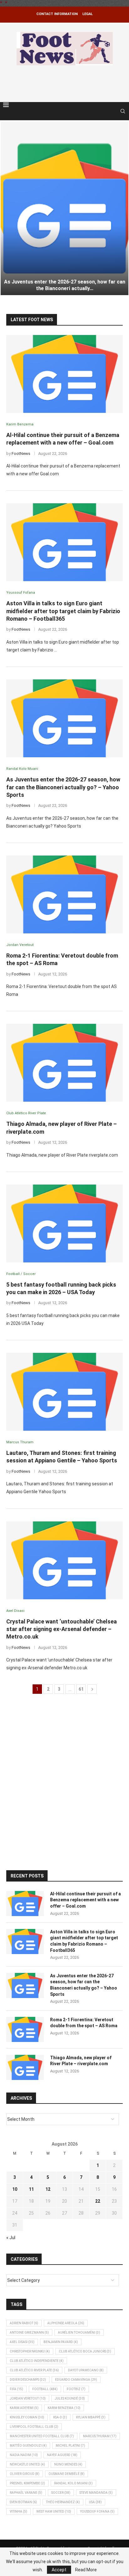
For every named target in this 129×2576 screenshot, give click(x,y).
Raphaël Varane (26, 2493)
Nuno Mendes (68, 2464)
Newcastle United (27, 2464)
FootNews (21, 454)
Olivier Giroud (25, 2474)
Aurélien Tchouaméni (79, 2333)
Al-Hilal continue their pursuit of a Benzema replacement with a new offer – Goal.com (85, 1900)
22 (98, 2201)
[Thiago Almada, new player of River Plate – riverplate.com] (64, 1063)
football (45, 2389)
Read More (86, 2570)
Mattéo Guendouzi (28, 2446)
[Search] (123, 111)
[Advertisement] (66, 83)
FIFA (16, 2389)
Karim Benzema (64, 2408)
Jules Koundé (70, 2398)
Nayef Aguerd (62, 2455)
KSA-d (60, 2417)
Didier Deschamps (28, 2380)
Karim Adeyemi (24, 2408)
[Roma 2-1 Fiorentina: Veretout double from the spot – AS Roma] (64, 894)
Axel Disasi (22, 2342)
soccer (61, 2493)
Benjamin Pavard (61, 2342)
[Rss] (114, 111)
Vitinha (18, 2511)
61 (81, 1689)
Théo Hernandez (63, 2502)
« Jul (11, 2238)
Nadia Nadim (24, 2455)
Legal (88, 14)
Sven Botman (23, 2502)
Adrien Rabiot (24, 2323)
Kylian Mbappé (91, 2417)
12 (48, 2189)
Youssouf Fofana (97, 2511)
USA (95, 2502)
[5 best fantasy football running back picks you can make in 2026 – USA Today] (64, 1223)
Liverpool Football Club (34, 2427)
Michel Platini (70, 2446)
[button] (8, 208)
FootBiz (76, 2389)
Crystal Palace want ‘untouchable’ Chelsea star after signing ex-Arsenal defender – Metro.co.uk (62, 1629)
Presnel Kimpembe (27, 2483)
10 (15, 2189)
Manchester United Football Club (42, 2436)
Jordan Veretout (28, 2398)
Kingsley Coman (27, 2417)
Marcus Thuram (100, 2436)
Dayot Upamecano (86, 2370)
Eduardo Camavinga (76, 2380)
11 (31, 2189)
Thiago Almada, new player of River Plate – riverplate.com (81, 2061)
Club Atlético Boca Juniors (85, 2351)
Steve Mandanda (96, 2493)
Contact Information (57, 14)
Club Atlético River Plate (34, 2370)
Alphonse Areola (66, 2323)
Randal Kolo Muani (73, 2483)
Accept (59, 2570)
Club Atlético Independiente (37, 2361)
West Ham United (54, 2511)
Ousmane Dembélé (67, 2474)
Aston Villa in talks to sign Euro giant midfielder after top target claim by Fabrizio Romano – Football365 (63, 611)
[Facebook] (108, 111)
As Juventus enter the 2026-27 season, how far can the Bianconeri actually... (65, 285)
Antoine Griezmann (29, 2333)
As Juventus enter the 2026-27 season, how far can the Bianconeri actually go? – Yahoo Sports (63, 787)
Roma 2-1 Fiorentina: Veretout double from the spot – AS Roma (84, 2023)
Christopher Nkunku (30, 2351)
